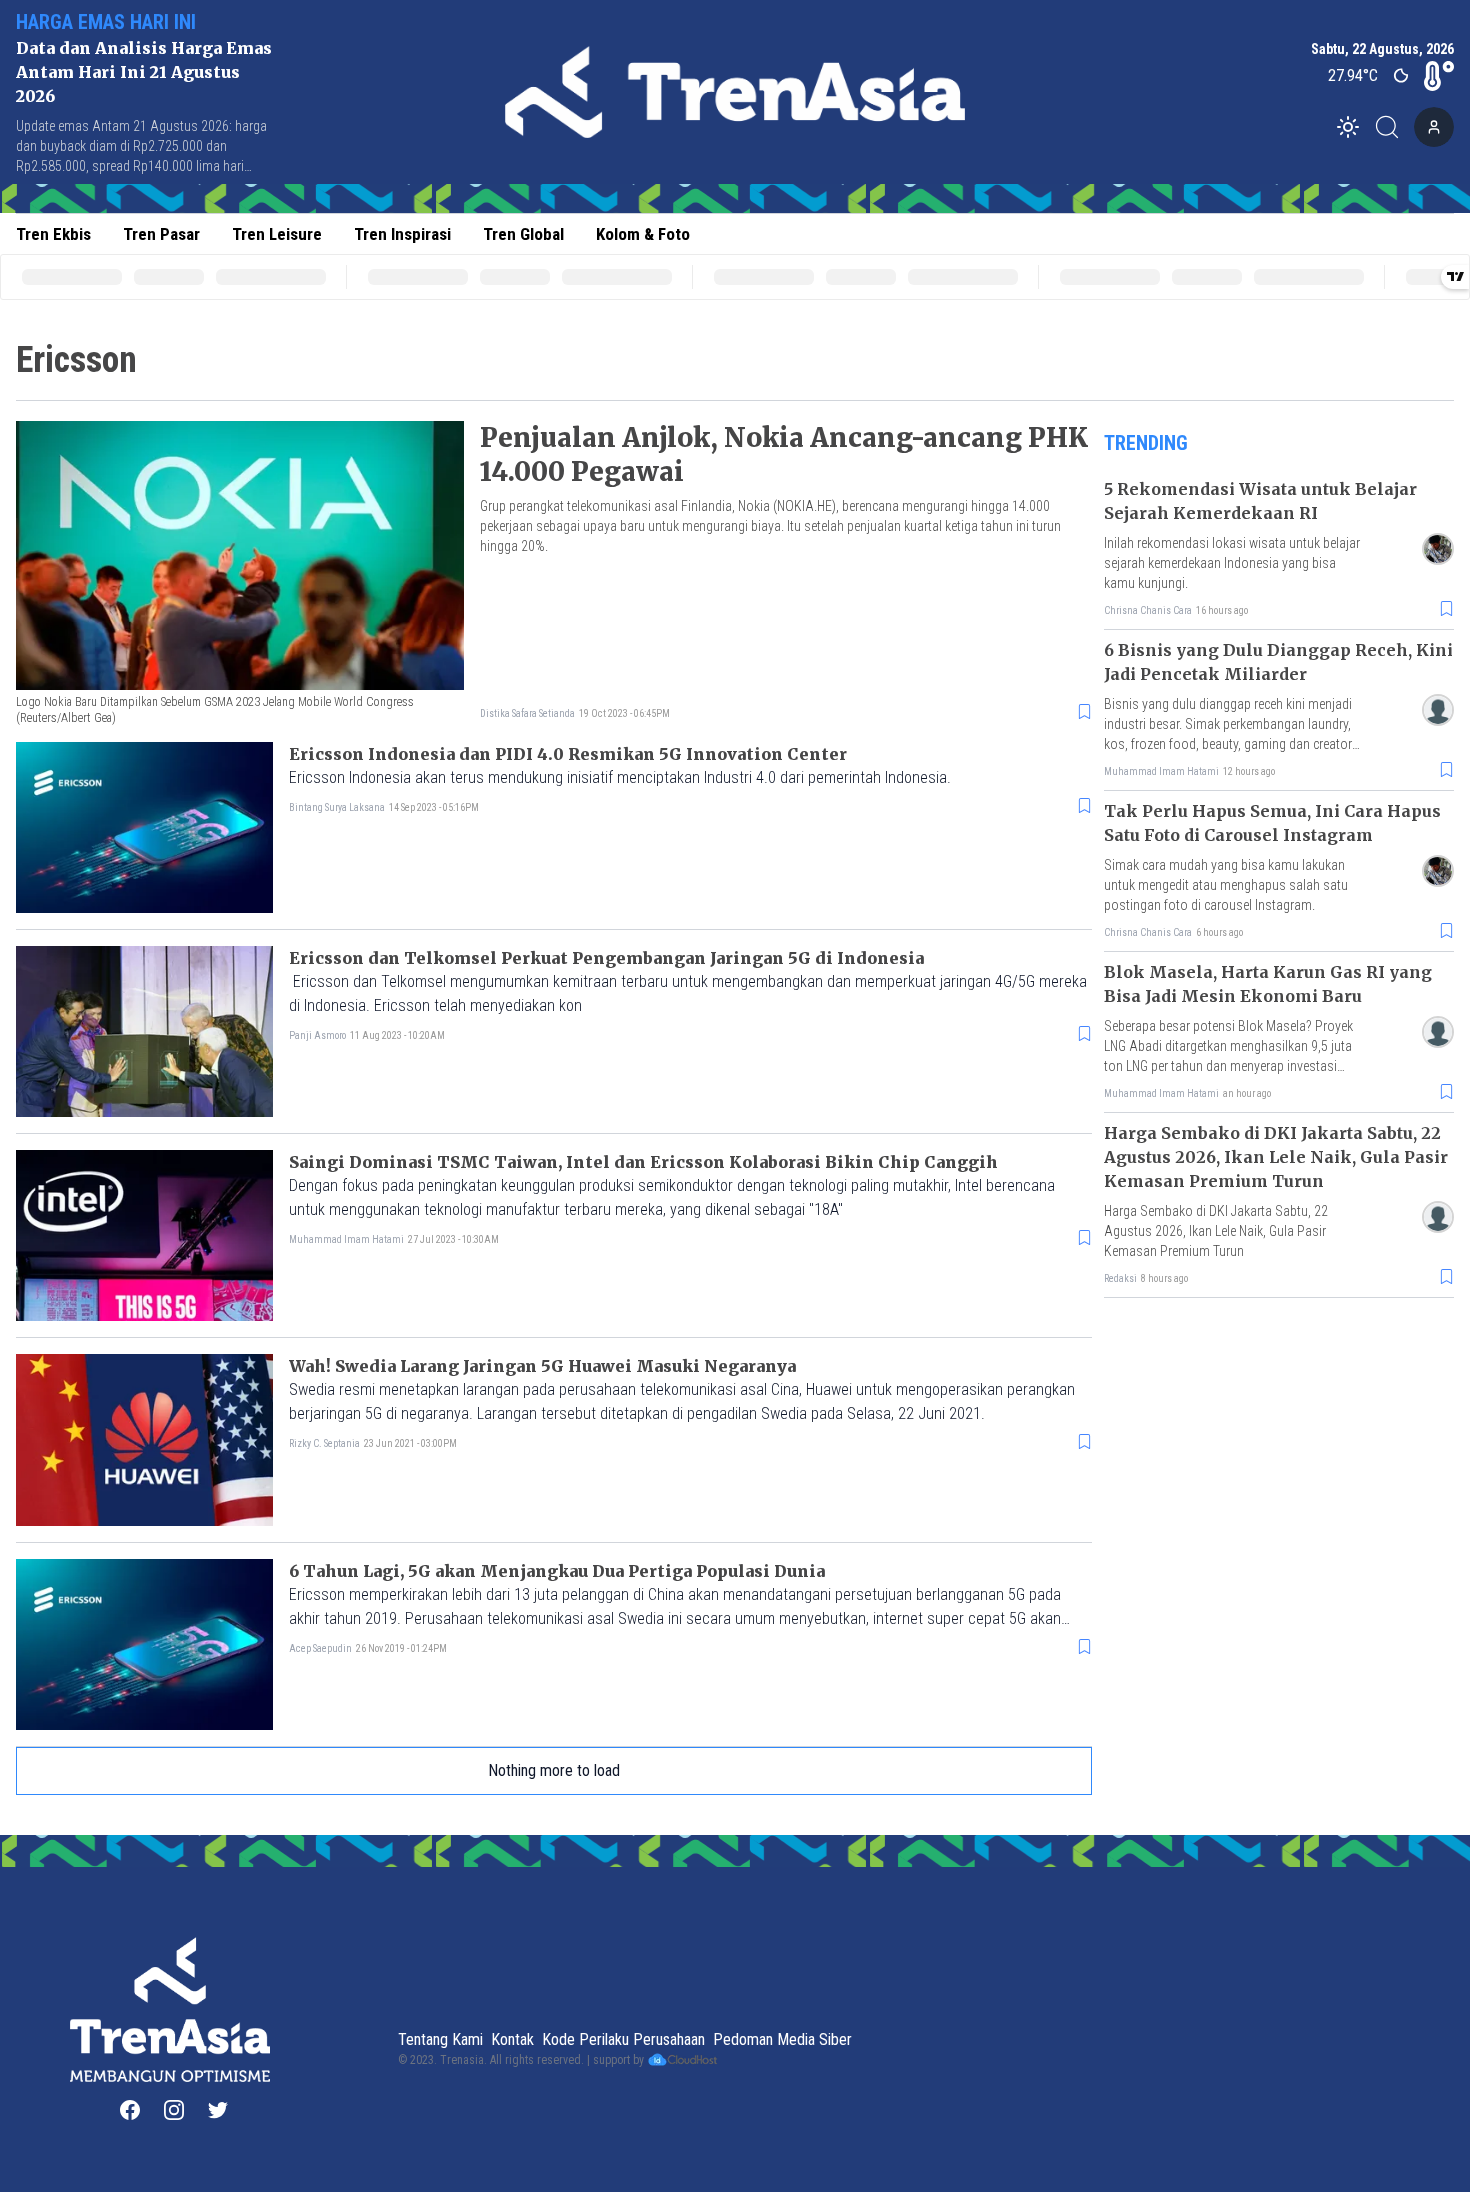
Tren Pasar (161, 234)
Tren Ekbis (53, 234)
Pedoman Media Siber (782, 2039)
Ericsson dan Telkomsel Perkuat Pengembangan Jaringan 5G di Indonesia (606, 958)
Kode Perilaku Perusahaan (623, 2039)
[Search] (1393, 127)
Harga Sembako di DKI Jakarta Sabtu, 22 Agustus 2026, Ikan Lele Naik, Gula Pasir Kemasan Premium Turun (1276, 1157)
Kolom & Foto (643, 234)
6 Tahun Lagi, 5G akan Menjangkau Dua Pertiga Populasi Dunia (557, 1571)
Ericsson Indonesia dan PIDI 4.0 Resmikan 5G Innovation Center (568, 754)
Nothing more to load (554, 1770)
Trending (1146, 443)
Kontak (512, 2039)
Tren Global (523, 234)
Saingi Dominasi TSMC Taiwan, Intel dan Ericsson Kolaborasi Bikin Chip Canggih (643, 1162)
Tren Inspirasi (402, 234)
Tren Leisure (277, 234)
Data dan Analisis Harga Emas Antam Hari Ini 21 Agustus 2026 (144, 72)
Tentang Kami (440, 2039)
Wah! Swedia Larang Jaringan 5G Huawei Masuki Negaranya (542, 1366)
